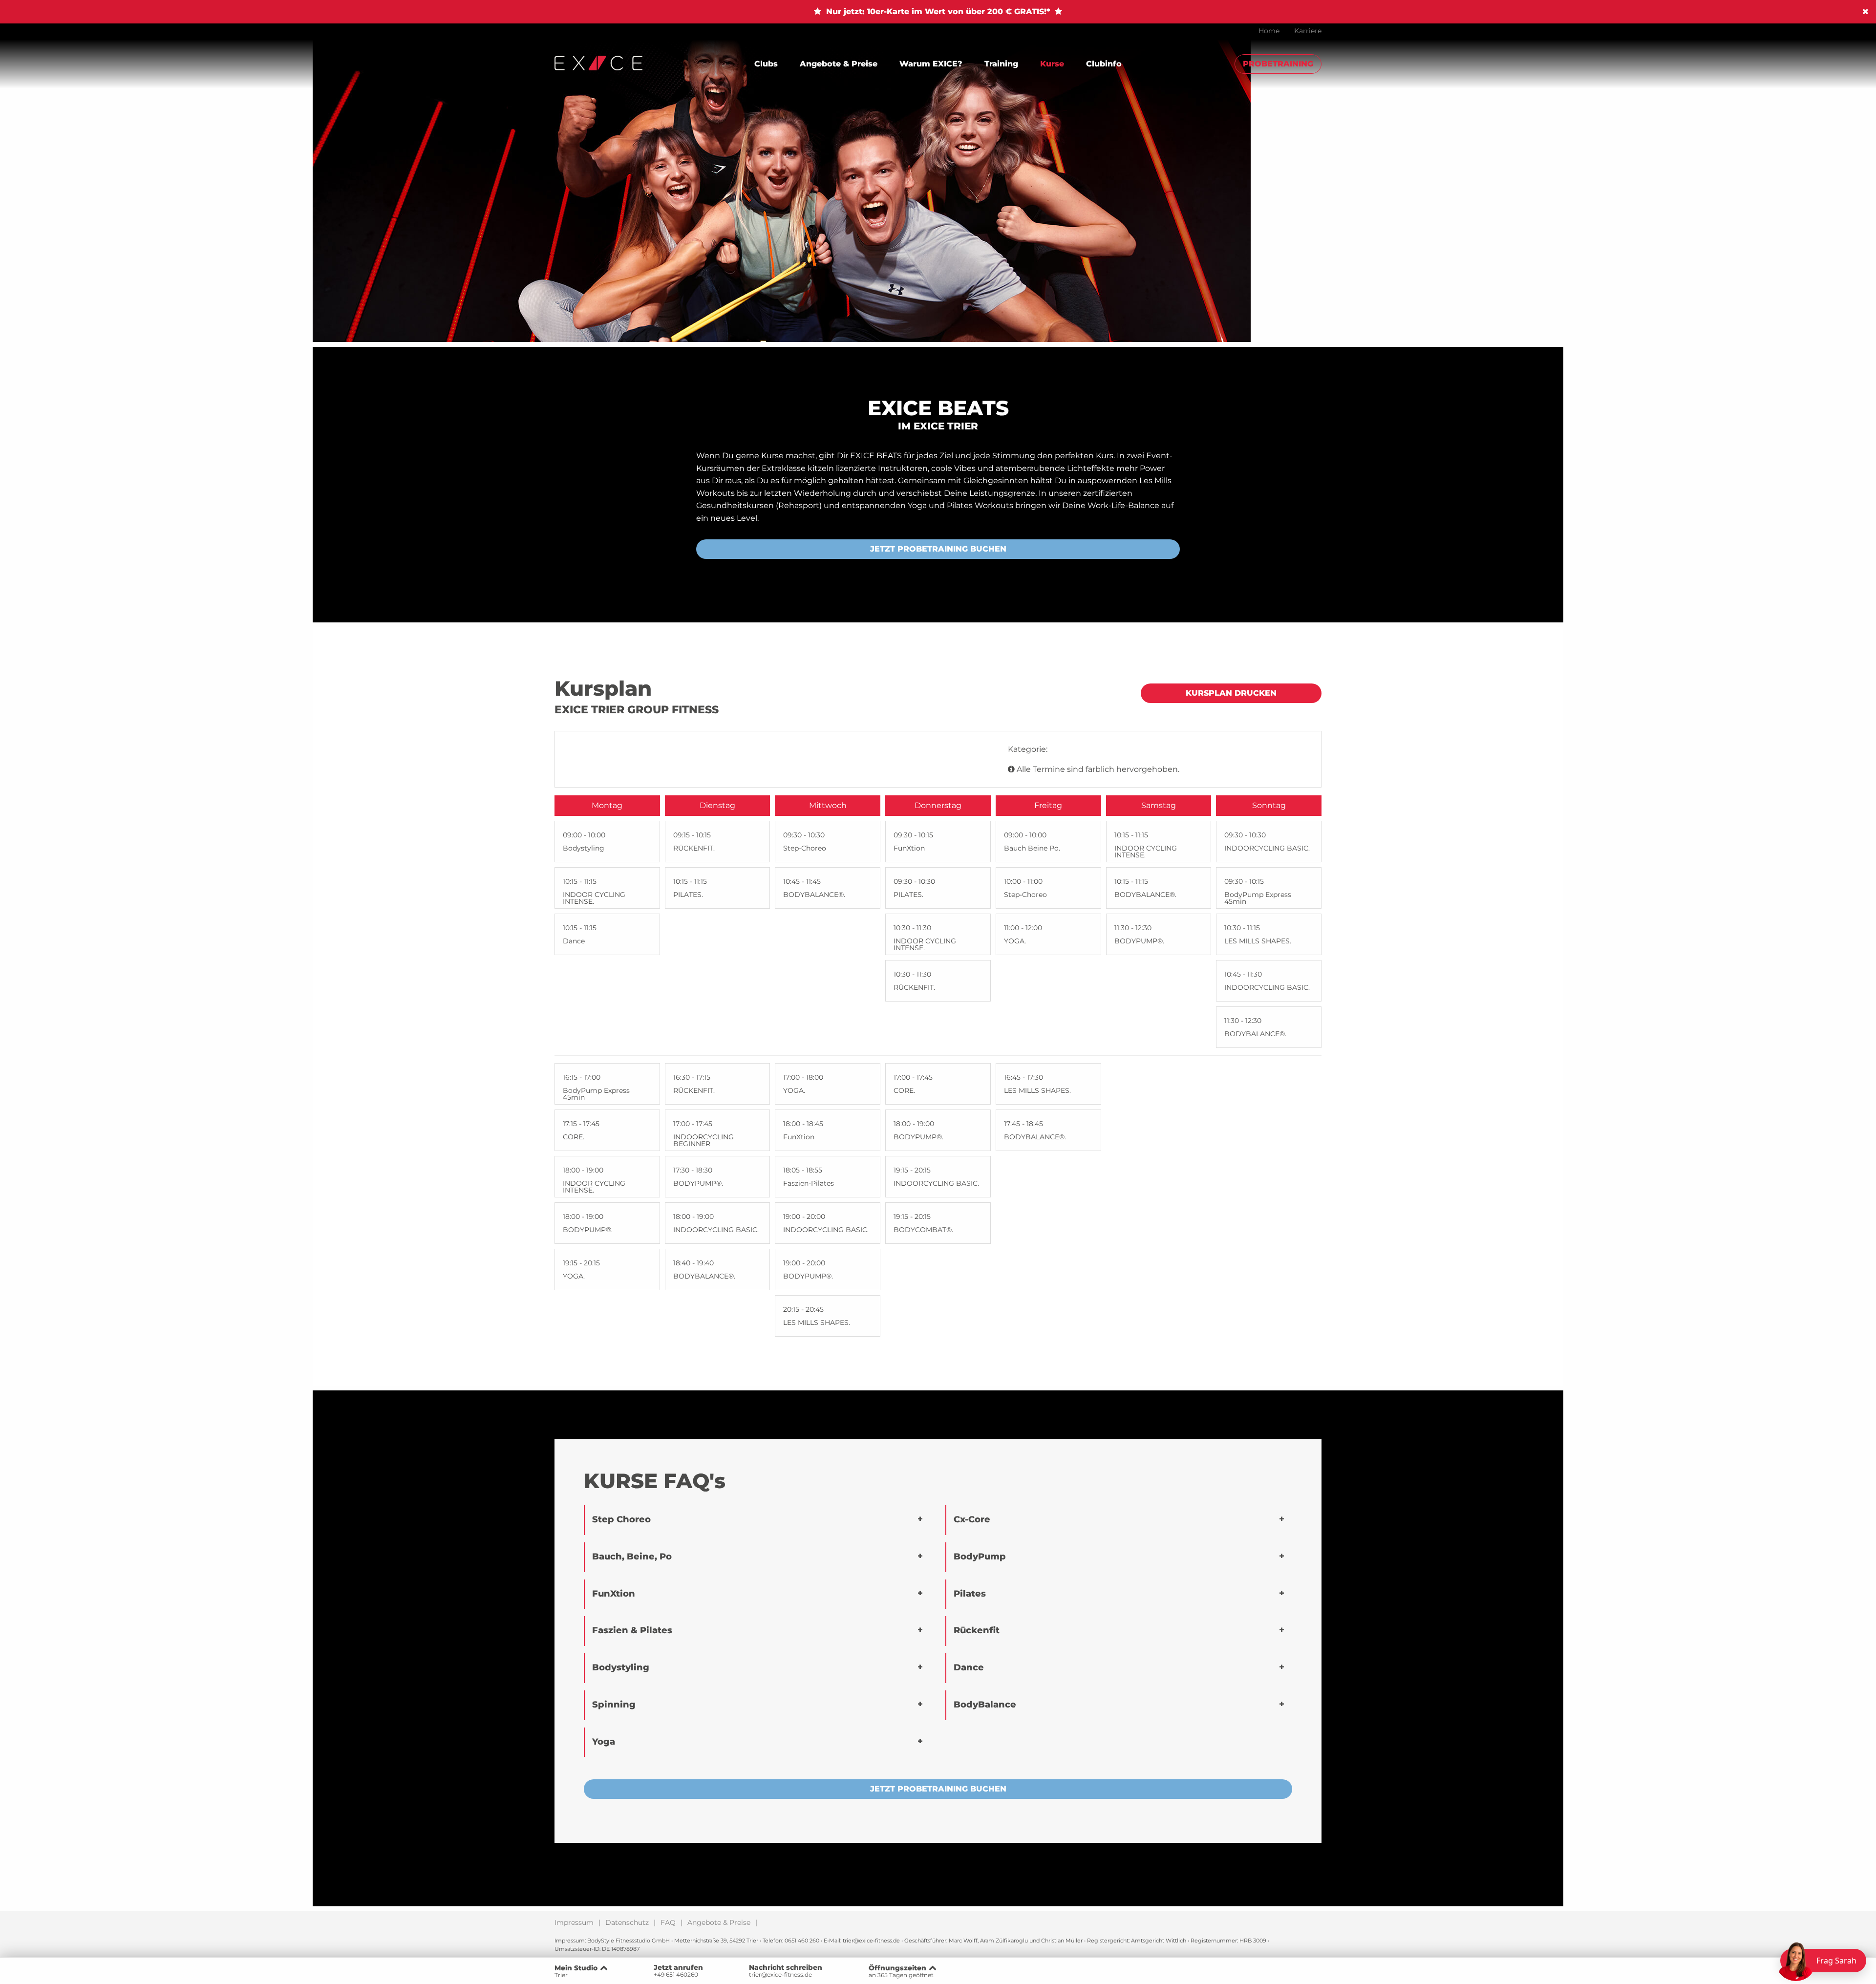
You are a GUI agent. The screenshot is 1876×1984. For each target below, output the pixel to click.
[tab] (758, 1520)
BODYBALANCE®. (814, 895)
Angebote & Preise (839, 64)
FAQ (668, 1922)
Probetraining (1278, 64)
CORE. (574, 1137)
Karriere (1308, 31)
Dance (574, 941)
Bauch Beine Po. (1032, 848)
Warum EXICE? (931, 64)
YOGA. (1015, 941)
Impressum (574, 1922)
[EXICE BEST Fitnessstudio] (598, 62)
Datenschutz (627, 1922)
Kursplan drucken (1231, 693)
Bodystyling (584, 848)
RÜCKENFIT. (694, 848)
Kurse (1052, 64)
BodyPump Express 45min (1258, 898)
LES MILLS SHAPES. (1258, 941)
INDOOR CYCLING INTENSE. (594, 898)
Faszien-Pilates (809, 1183)
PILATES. (688, 895)
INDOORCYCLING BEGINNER (703, 1140)
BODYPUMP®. (1139, 941)
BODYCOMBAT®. (923, 1230)
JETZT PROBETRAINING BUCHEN (938, 549)
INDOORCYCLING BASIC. (1267, 848)
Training (1001, 64)
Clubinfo (1104, 64)
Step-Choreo (805, 848)
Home (1269, 31)
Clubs (766, 64)
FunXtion (909, 848)
